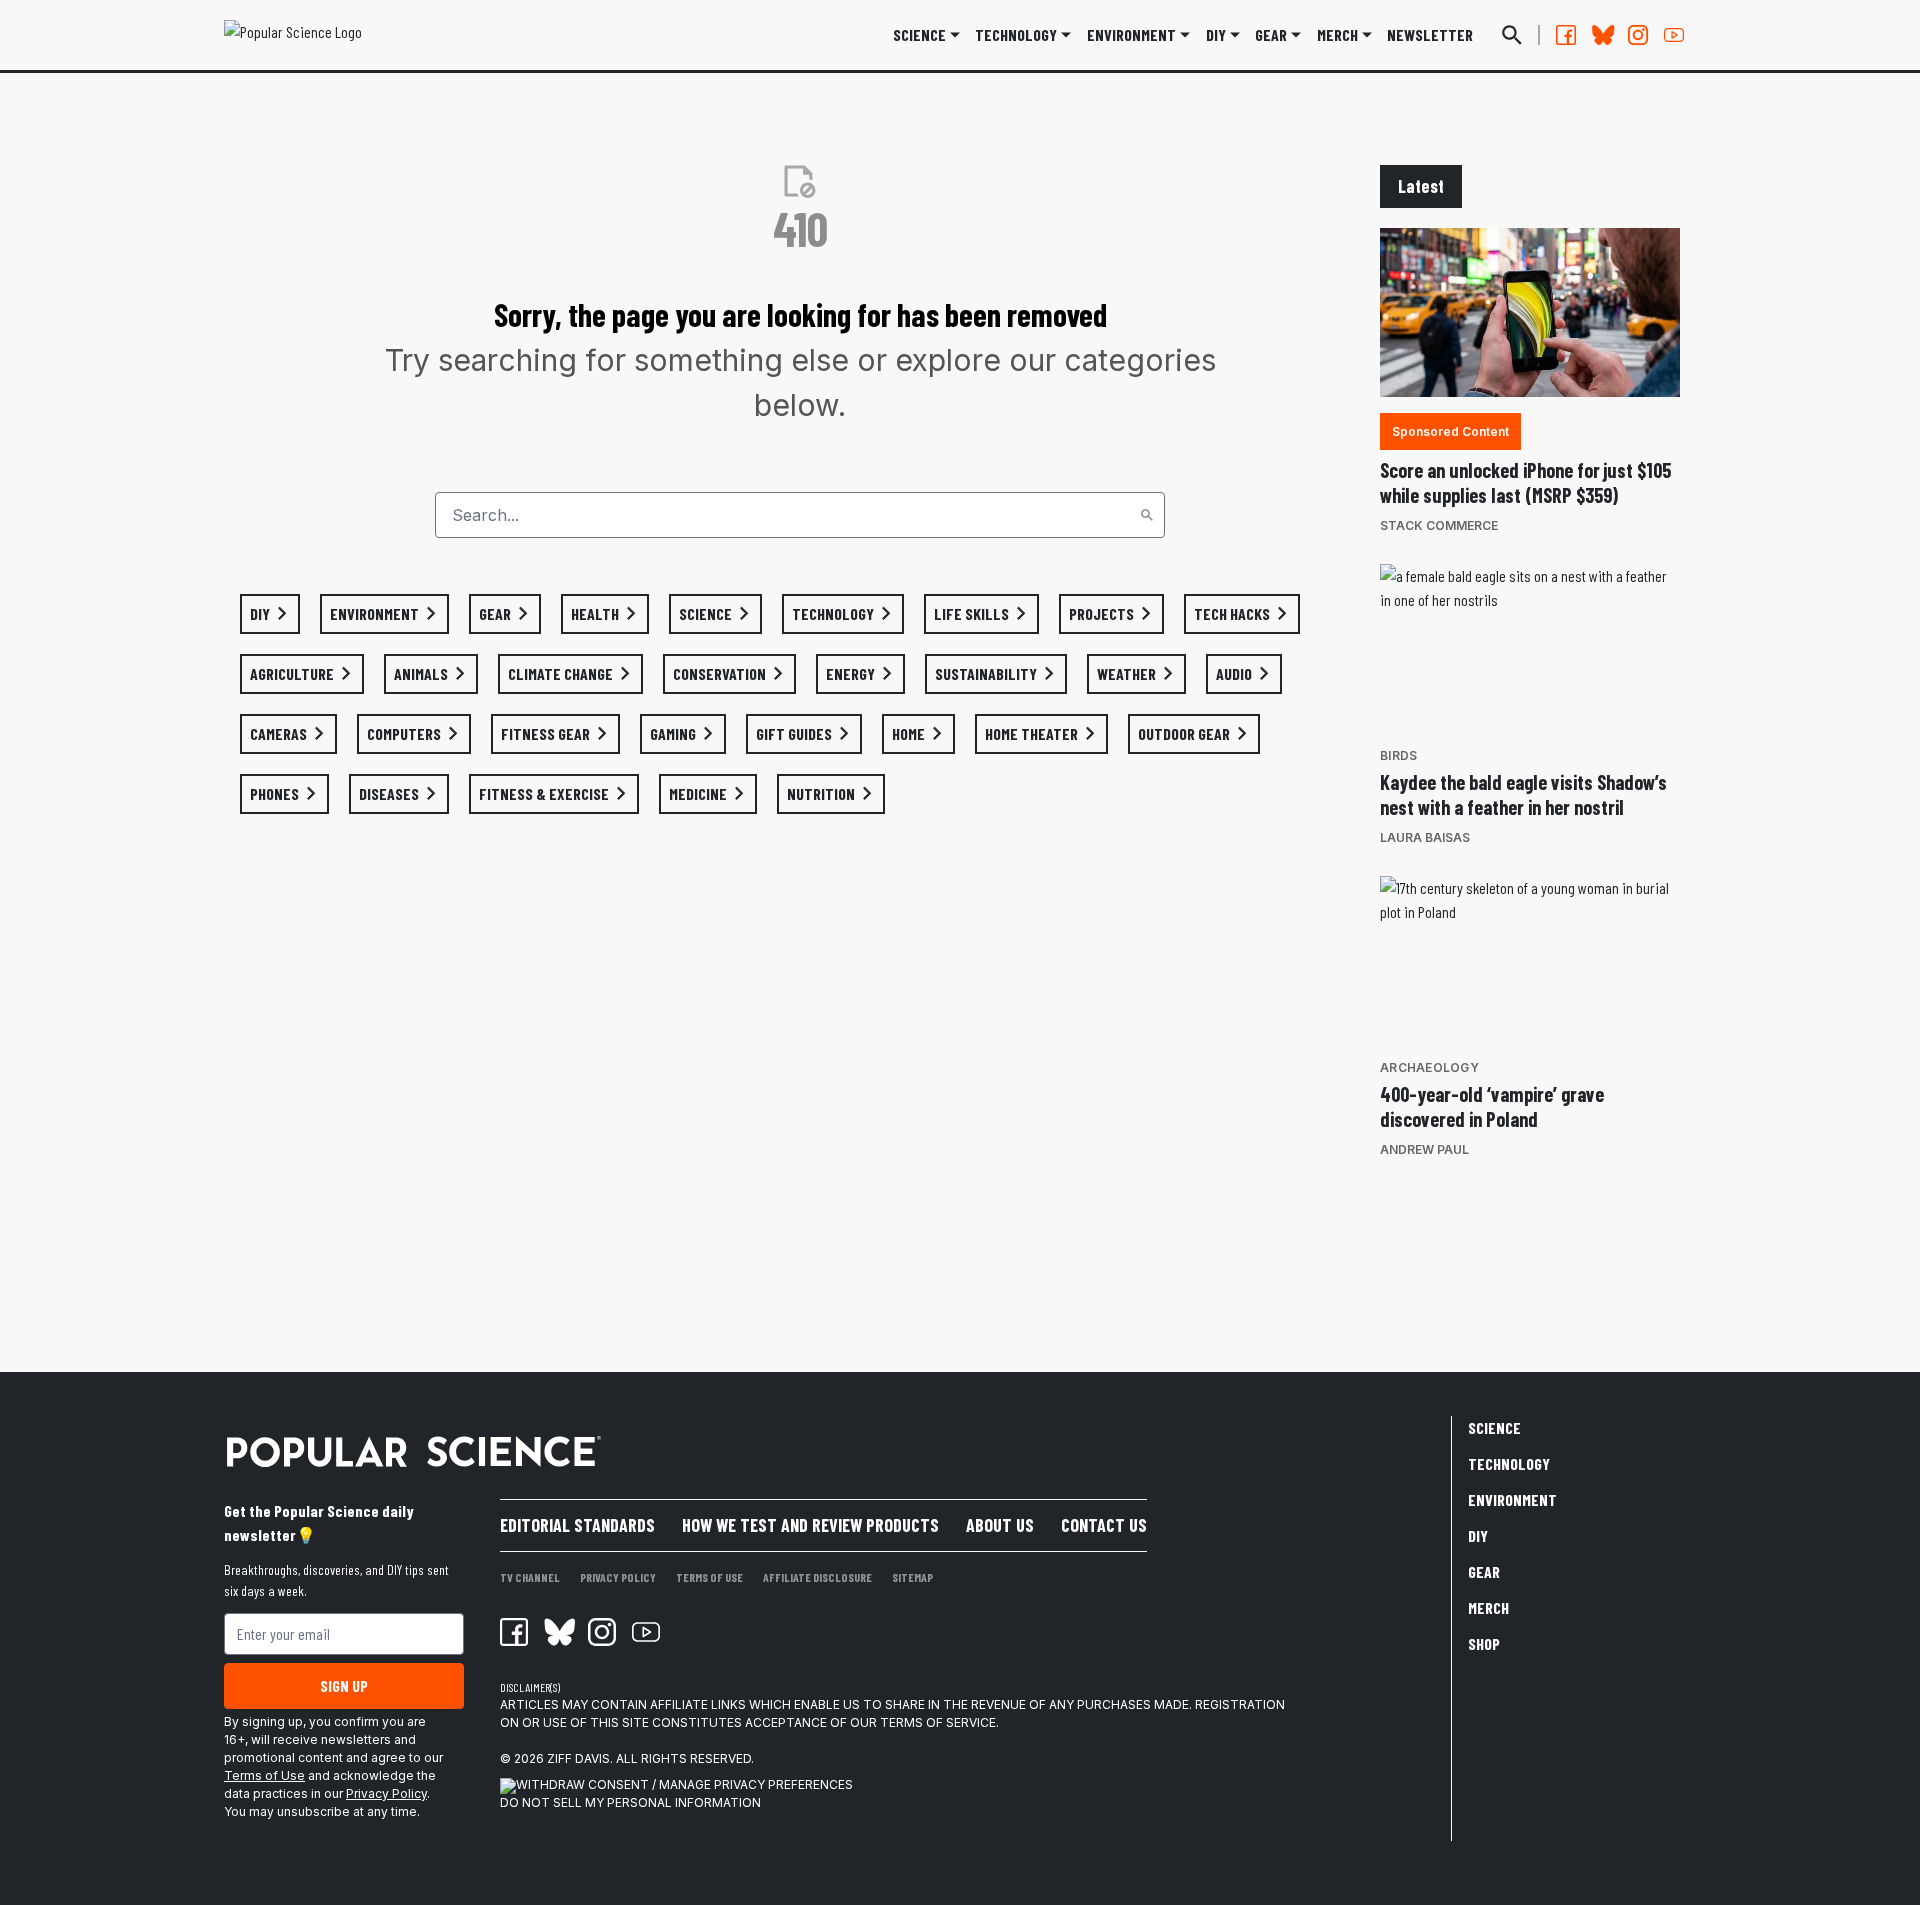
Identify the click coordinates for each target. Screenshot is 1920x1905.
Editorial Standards (577, 1525)
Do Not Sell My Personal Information (630, 1802)
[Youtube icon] (646, 1632)
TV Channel (530, 1577)
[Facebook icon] (514, 1632)
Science (919, 34)
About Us (1000, 1525)
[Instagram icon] (602, 1632)
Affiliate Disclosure (817, 1577)
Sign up (344, 1685)
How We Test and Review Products (810, 1525)
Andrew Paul (1424, 1149)
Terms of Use (264, 1775)
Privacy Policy (386, 1793)
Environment (1131, 34)
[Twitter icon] (558, 1632)
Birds (1398, 755)
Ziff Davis (578, 1758)
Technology (1016, 34)
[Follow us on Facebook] (1566, 35)
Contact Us (1104, 1525)
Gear (1271, 34)
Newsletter (1430, 34)
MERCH (1337, 34)
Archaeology (1429, 1067)
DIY (1216, 34)
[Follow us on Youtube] (1674, 35)
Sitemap (912, 1577)
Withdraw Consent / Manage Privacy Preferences (684, 1784)
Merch (1488, 1607)
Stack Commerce (1439, 525)
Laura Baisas (1425, 837)
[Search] (1147, 515)
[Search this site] (1512, 35)
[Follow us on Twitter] (1602, 35)
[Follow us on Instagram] (1638, 35)
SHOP (1484, 1643)
